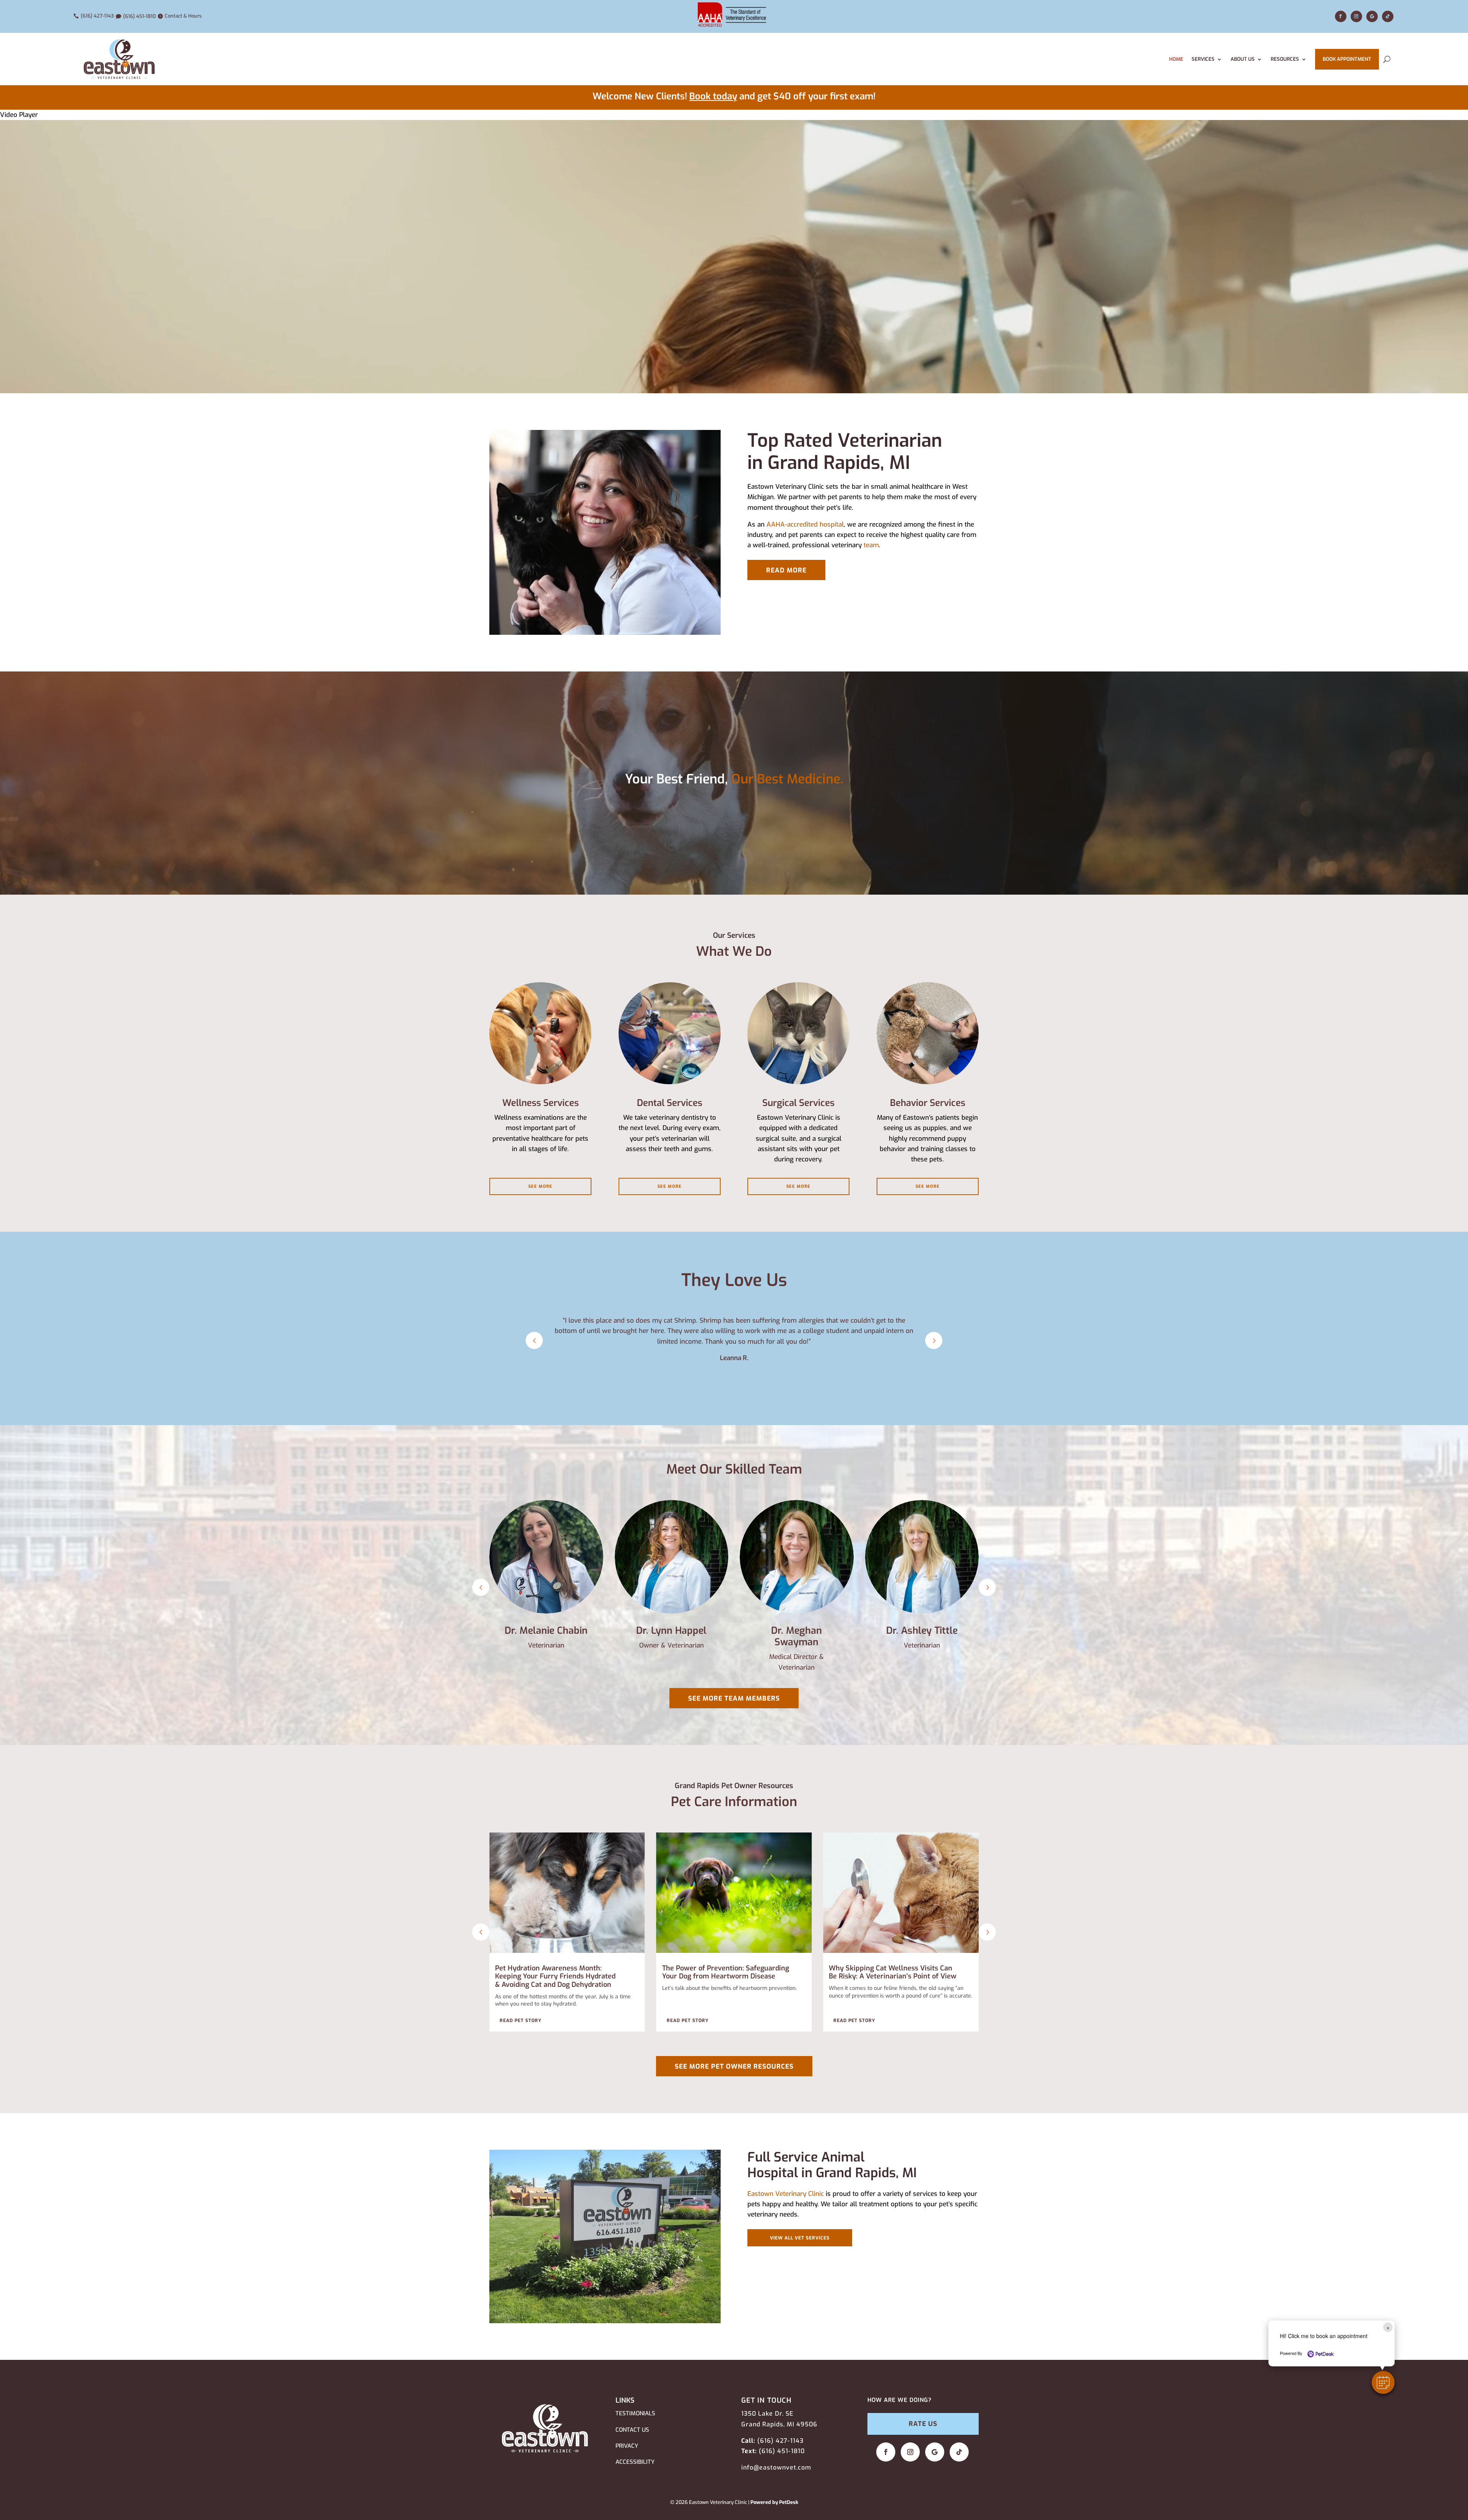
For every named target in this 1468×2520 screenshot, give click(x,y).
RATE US (923, 2424)
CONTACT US (632, 2430)
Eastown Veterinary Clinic (786, 2194)
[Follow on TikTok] (1388, 16)
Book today (713, 96)
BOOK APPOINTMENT (1347, 59)
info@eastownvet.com (776, 2467)
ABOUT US (1243, 59)
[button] (1383, 2382)
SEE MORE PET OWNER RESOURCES (734, 2067)
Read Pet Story (521, 2021)
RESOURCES (1285, 59)
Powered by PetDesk (774, 2502)
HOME (1176, 59)
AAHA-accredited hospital (805, 525)
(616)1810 (782, 2451)
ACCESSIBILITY (635, 2462)
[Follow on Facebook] (1341, 16)
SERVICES (1203, 59)
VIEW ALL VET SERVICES (800, 2238)
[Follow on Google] (1372, 16)
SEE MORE (540, 1186)
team (871, 545)
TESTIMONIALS (635, 2413)
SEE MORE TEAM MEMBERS (734, 1699)
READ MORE (786, 570)
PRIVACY (627, 2446)
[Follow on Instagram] (1356, 16)
